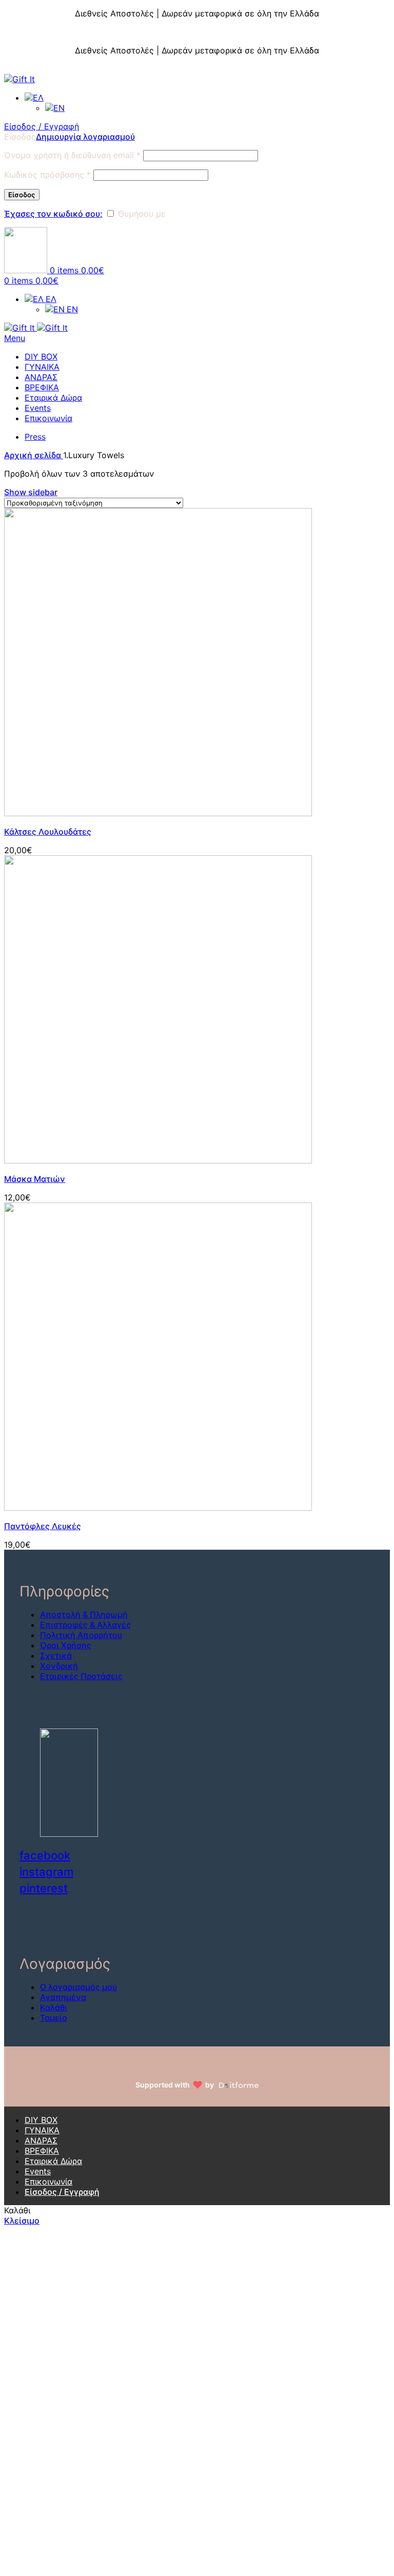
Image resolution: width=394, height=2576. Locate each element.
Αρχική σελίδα (34, 455)
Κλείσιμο (376, 5)
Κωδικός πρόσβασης (47, 175)
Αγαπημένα (63, 1997)
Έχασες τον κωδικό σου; (53, 214)
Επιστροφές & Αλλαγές (85, 1625)
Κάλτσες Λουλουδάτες (48, 832)
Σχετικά (56, 1656)
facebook (45, 1855)
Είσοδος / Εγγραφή (62, 2192)
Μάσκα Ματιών (35, 1179)
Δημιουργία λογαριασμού (85, 137)
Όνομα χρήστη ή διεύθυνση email (72, 155)
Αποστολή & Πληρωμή (84, 1614)
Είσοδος (22, 195)
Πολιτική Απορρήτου (81, 1635)
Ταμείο (54, 2018)
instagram (46, 1872)
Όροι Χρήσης (66, 1645)
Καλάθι (54, 2007)
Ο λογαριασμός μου (78, 1987)
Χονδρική (59, 1666)
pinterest (44, 1888)
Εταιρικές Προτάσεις (81, 1676)
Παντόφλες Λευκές (43, 1526)
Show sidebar (31, 492)
